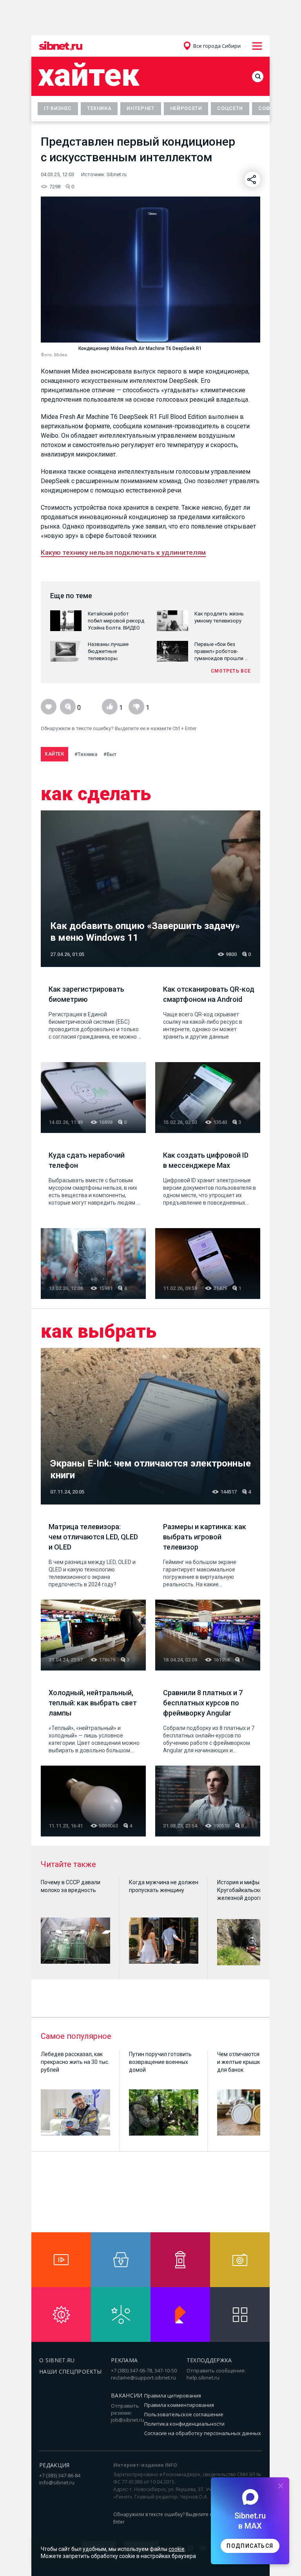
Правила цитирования (173, 2396)
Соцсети (230, 108)
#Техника (86, 754)
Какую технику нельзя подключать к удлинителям (123, 552)
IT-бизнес (58, 108)
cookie (177, 2549)
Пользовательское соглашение (184, 2414)
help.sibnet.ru (203, 2378)
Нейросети (186, 108)
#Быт (110, 754)
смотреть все (231, 671)
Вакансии (127, 2395)
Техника (99, 108)
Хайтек (89, 75)
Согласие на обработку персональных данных (203, 2433)
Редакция (54, 2465)
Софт (266, 108)
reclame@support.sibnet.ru (143, 2378)
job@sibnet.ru (128, 2420)
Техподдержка (209, 2360)
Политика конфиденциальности (184, 2424)
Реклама (124, 2360)
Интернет (141, 108)
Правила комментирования (179, 2405)
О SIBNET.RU (57, 2360)
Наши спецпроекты (71, 2371)
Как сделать (96, 794)
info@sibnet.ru (57, 2482)
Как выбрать (99, 1331)
